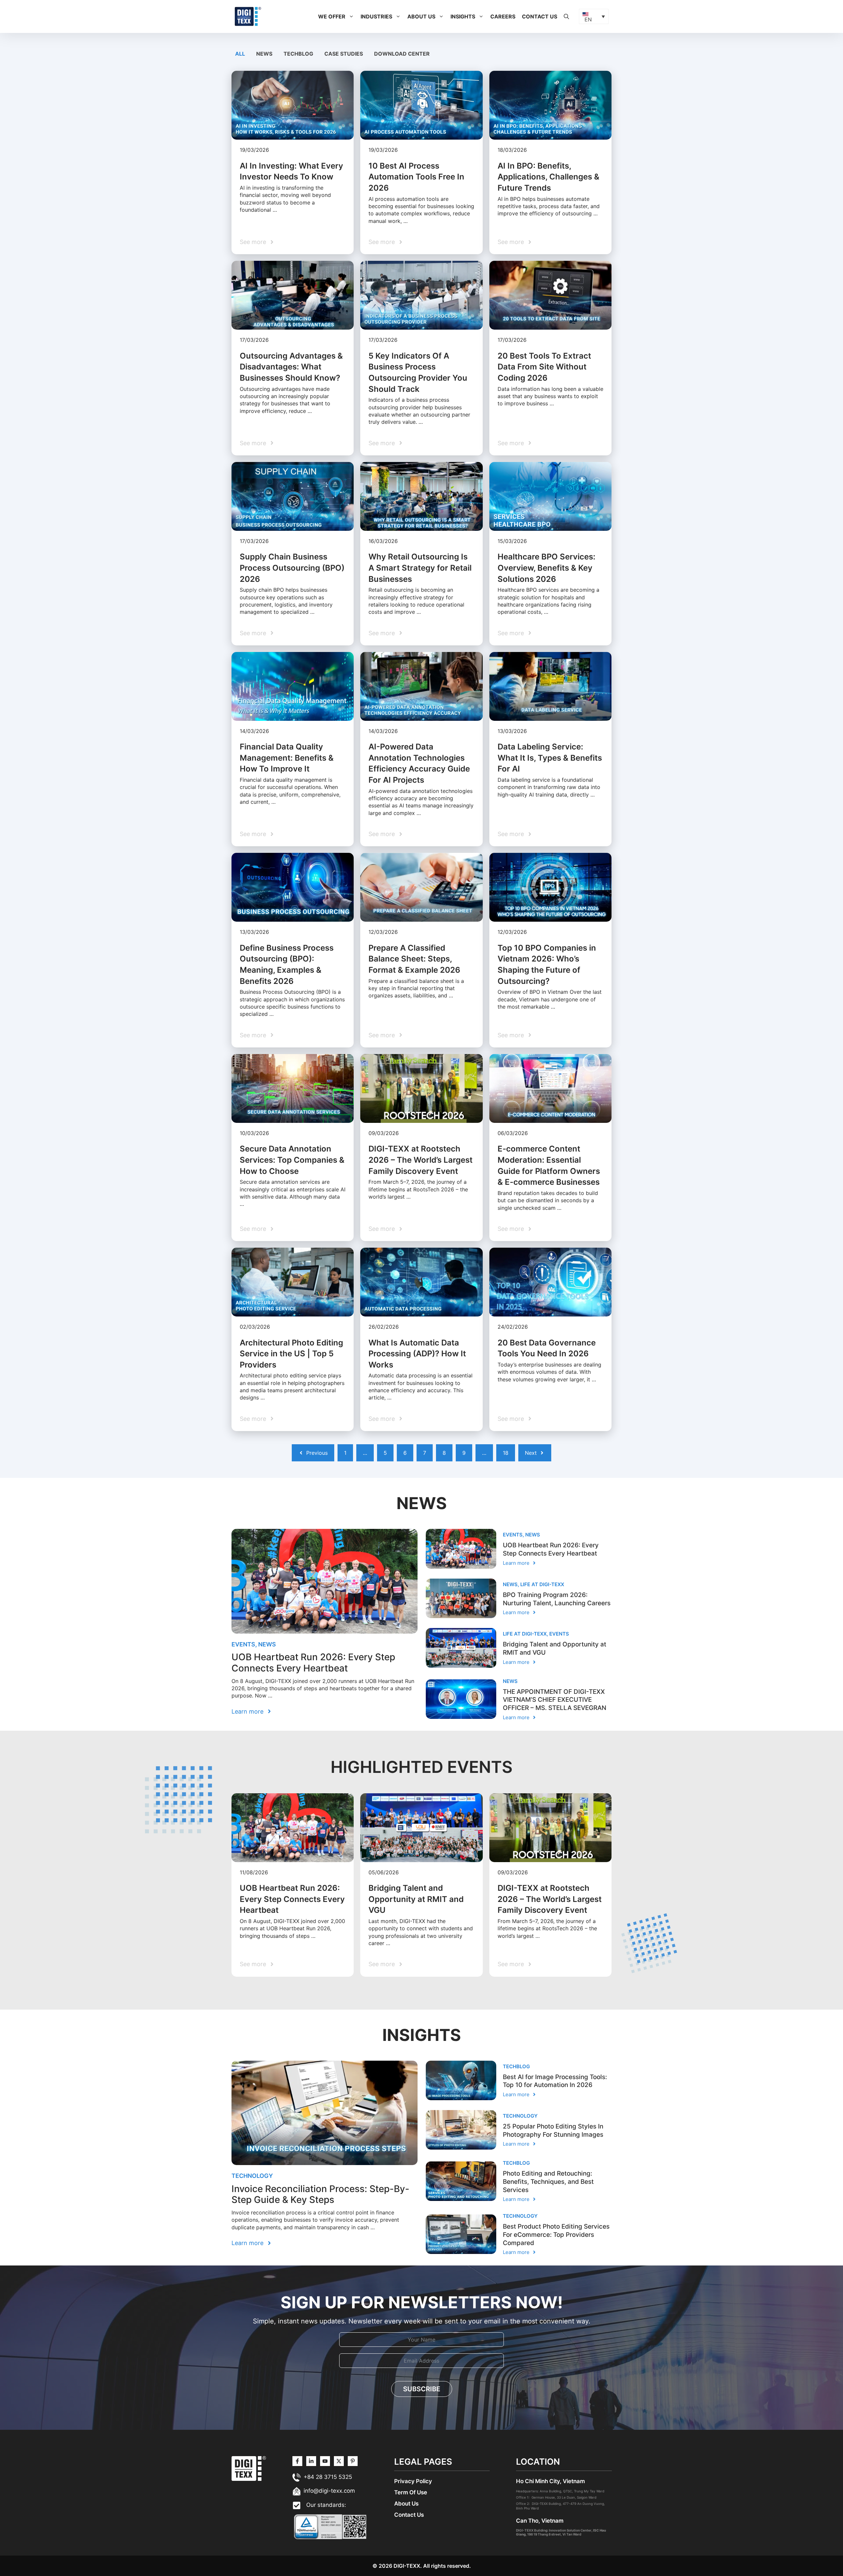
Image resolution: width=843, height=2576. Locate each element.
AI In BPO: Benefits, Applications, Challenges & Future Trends (548, 177)
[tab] (241, 54)
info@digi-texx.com (329, 2491)
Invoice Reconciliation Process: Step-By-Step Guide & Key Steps (320, 2194)
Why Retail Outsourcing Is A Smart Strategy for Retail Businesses (420, 568)
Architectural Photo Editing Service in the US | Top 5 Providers (291, 1354)
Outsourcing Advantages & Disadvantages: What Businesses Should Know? (291, 367)
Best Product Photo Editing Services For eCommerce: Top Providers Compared (556, 2235)
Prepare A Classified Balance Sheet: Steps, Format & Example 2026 (414, 959)
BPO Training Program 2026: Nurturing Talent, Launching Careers (557, 1599)
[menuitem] (594, 16)
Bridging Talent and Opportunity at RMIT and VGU (416, 1899)
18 (506, 1453)
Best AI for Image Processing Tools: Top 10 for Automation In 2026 (555, 2081)
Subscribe (422, 2389)
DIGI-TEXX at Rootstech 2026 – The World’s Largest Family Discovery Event (421, 1160)
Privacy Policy (413, 2481)
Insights (463, 16)
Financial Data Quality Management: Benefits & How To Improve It (287, 758)
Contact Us (540, 16)
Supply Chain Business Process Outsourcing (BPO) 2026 (292, 568)
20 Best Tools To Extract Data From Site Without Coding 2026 (544, 367)
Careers (503, 16)
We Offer (332, 16)
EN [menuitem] (588, 19)
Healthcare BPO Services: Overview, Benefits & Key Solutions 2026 (546, 568)
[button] (351, 16)
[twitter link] (311, 2461)
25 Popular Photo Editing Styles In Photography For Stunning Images (553, 2130)
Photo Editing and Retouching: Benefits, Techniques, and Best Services (548, 2182)
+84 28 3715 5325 (328, 2477)
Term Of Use (411, 2492)
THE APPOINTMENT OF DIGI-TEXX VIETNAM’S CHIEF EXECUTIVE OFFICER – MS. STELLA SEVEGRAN (555, 1700)
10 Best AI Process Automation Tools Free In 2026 (416, 177)
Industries (376, 16)
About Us (421, 16)
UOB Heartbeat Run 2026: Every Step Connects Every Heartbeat (313, 1663)
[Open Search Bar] (566, 16)
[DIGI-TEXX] (248, 16)
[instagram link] (297, 2461)
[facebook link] (353, 2461)
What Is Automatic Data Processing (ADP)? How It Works (417, 1354)
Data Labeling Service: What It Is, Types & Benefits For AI (550, 758)
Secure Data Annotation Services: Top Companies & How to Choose (292, 1160)
